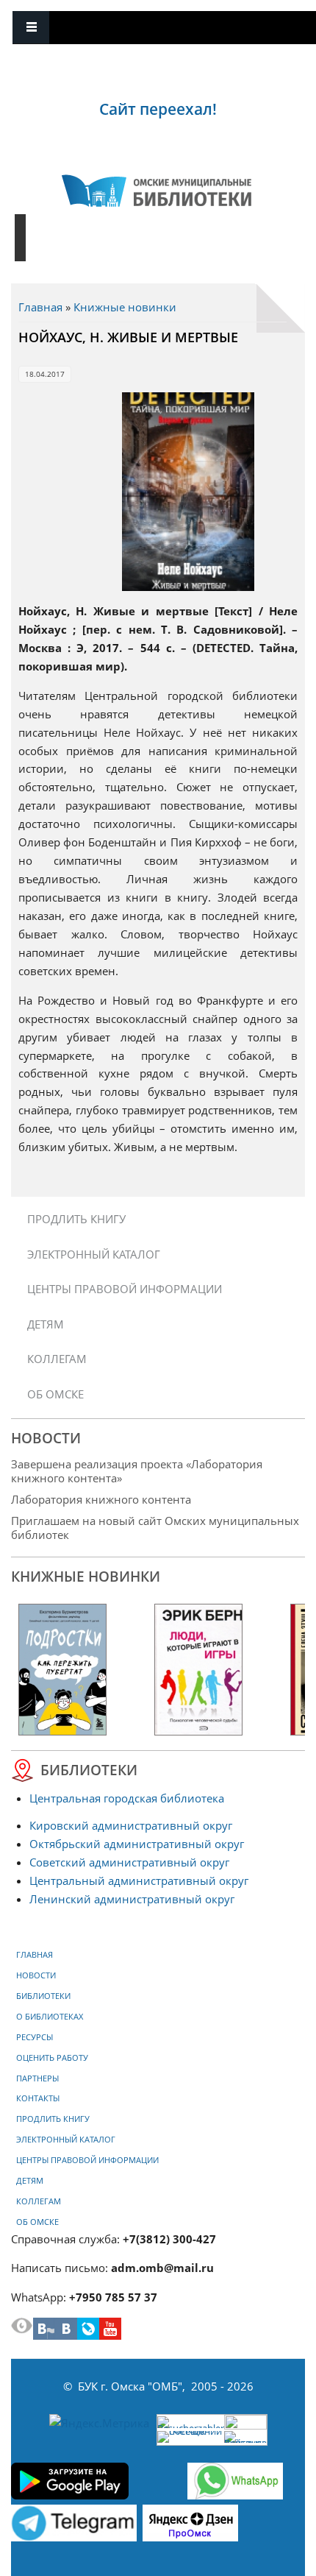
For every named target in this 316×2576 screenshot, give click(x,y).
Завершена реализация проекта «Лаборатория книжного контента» (137, 1471)
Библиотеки (43, 1996)
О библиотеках (50, 2017)
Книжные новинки (125, 307)
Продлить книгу (76, 1219)
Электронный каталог (94, 1254)
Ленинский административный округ (132, 1899)
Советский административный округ (129, 1862)
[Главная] (157, 191)
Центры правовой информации (125, 1289)
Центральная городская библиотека (127, 1798)
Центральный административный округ (139, 1880)
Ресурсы (35, 2037)
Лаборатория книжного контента (101, 1499)
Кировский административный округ (131, 1825)
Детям (46, 1324)
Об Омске (55, 1394)
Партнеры (37, 2078)
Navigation (31, 28)
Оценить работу (52, 2058)
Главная (40, 307)
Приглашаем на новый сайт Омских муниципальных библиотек (155, 1528)
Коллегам (57, 1359)
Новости (36, 1975)
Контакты (38, 2098)
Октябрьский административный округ (137, 1844)
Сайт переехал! (158, 109)
